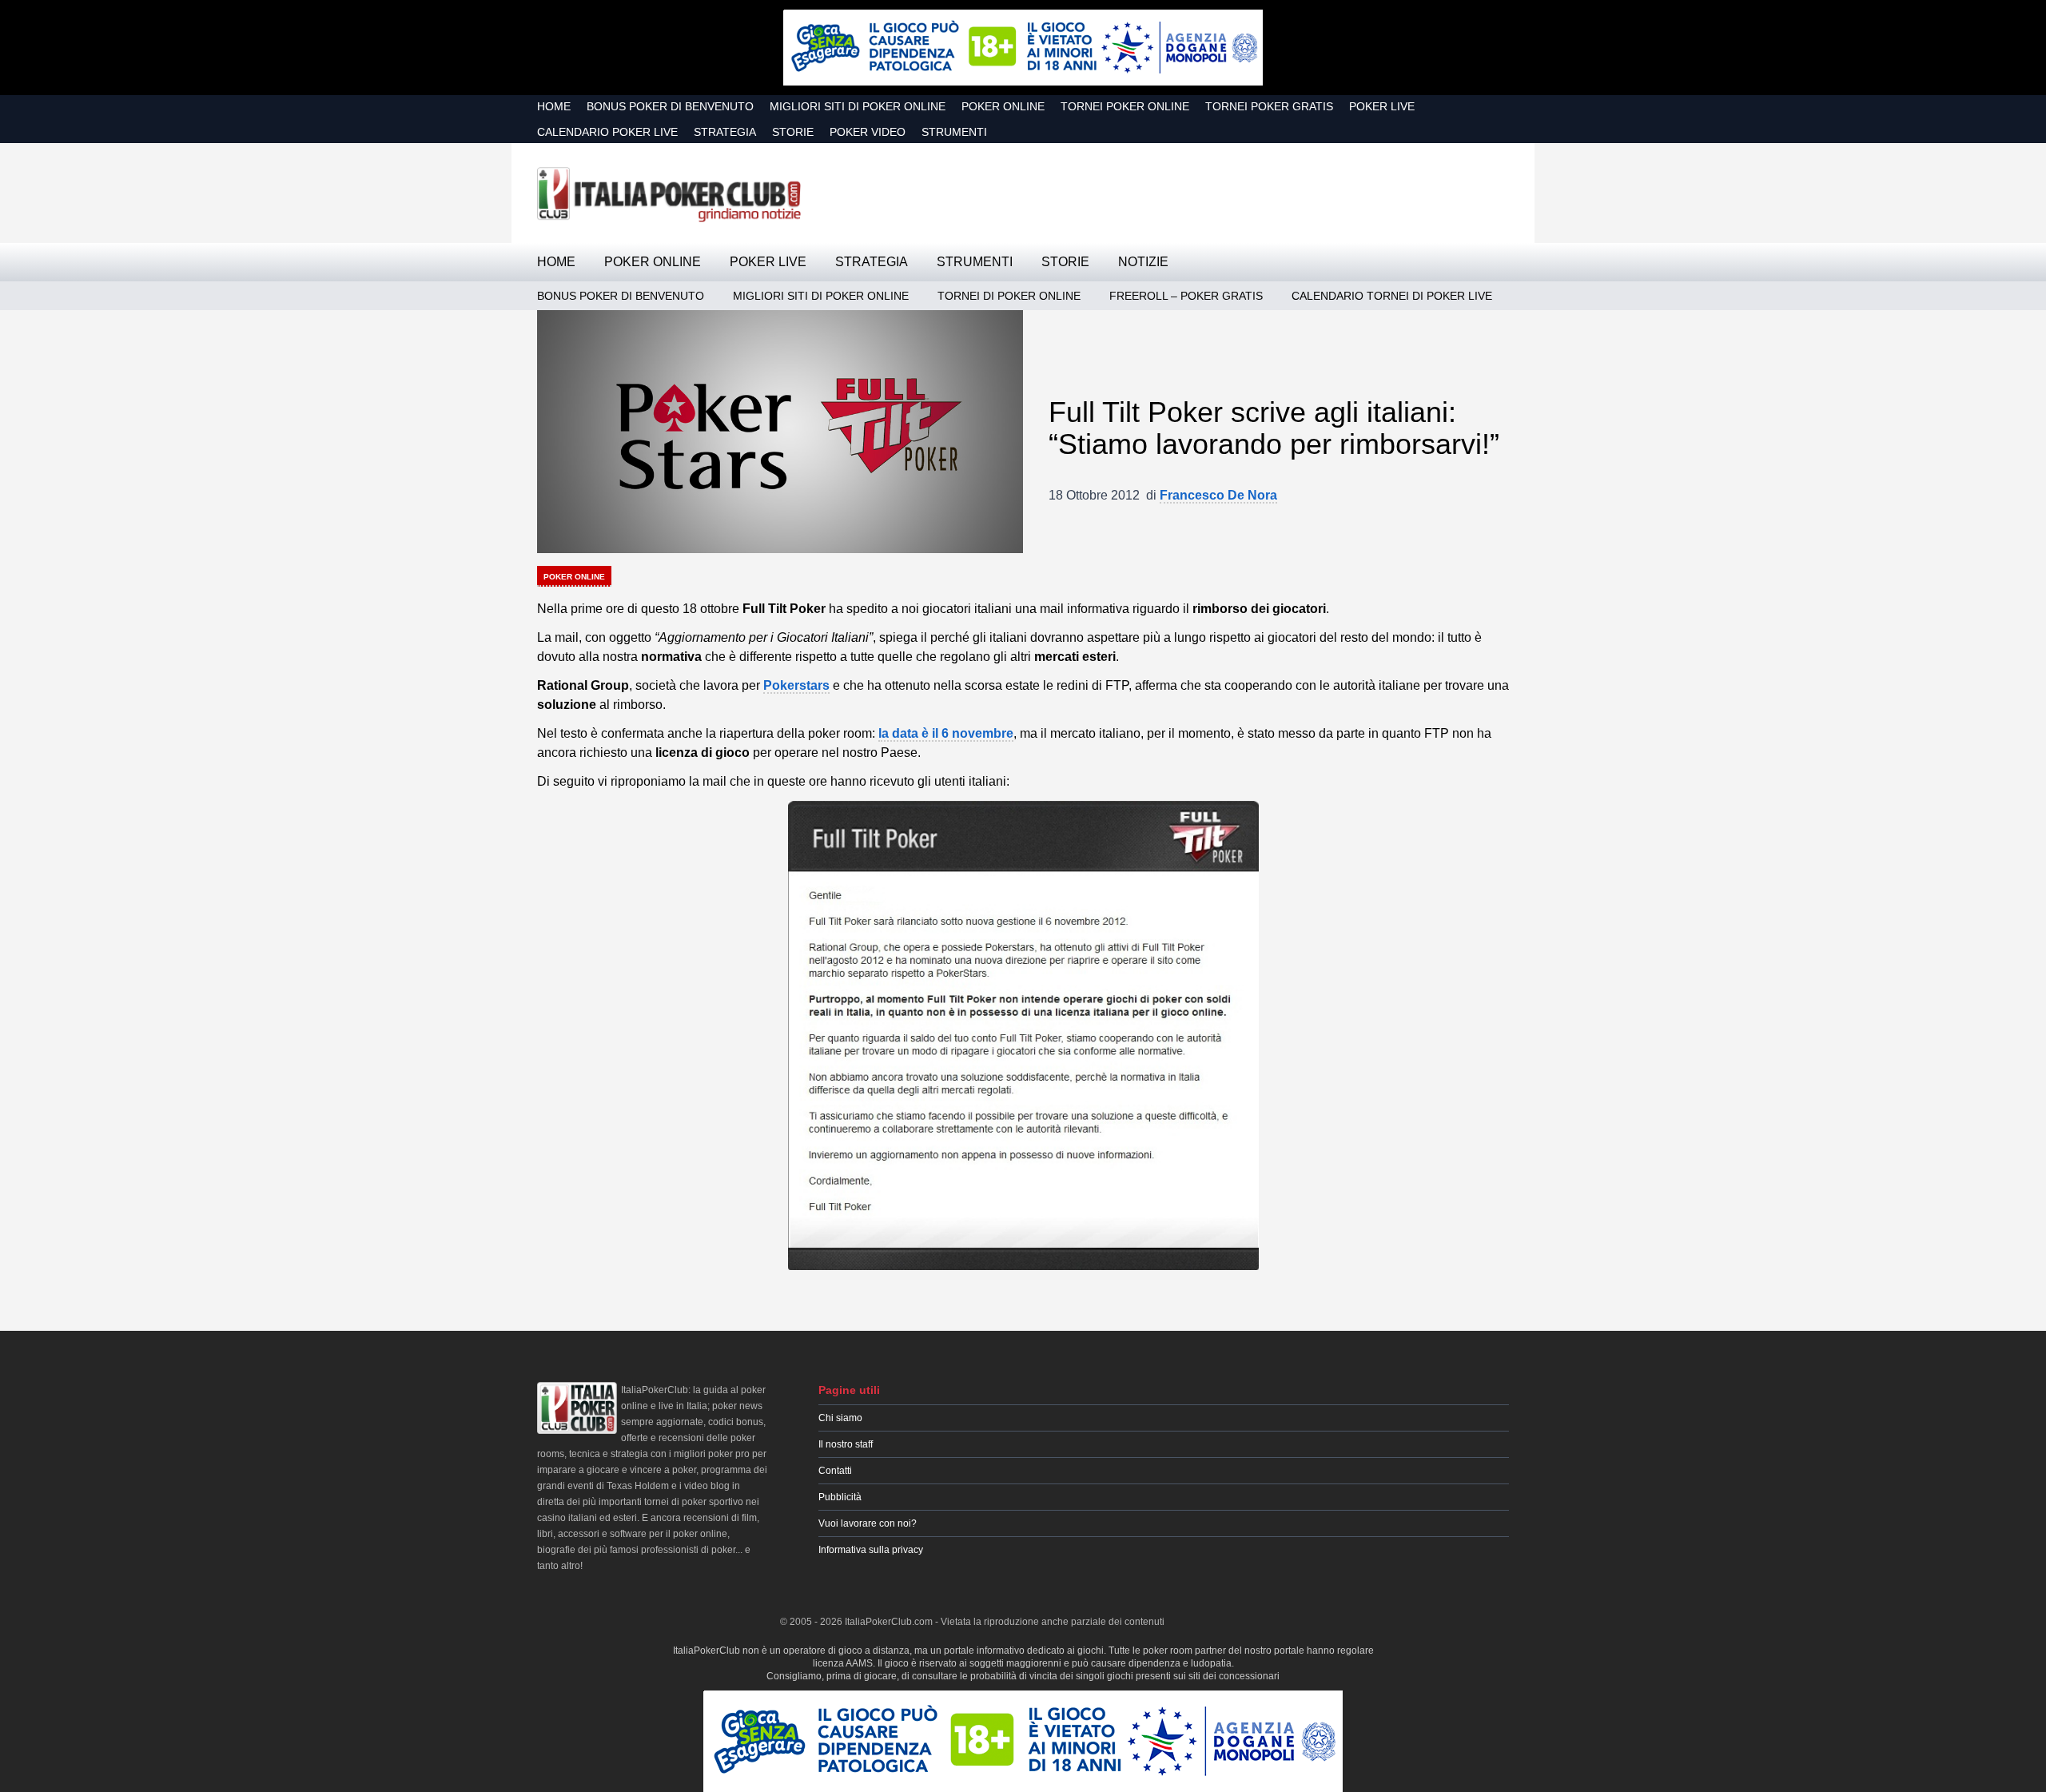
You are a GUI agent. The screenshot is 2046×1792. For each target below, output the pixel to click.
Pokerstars (796, 685)
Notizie (1143, 262)
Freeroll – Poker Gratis (1186, 296)
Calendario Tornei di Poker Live (1392, 296)
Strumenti (954, 132)
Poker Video (868, 132)
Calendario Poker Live (607, 132)
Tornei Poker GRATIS (1269, 106)
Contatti (835, 1471)
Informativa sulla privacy (871, 1550)
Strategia (725, 132)
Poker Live (1382, 106)
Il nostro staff (846, 1444)
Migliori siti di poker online (858, 106)
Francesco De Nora (1218, 495)
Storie (793, 132)
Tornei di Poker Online (1009, 296)
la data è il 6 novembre (946, 733)
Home (554, 106)
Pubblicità (840, 1497)
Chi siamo (840, 1418)
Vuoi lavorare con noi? (868, 1523)
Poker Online (1003, 106)
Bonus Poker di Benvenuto (670, 106)
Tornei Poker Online (1125, 106)
